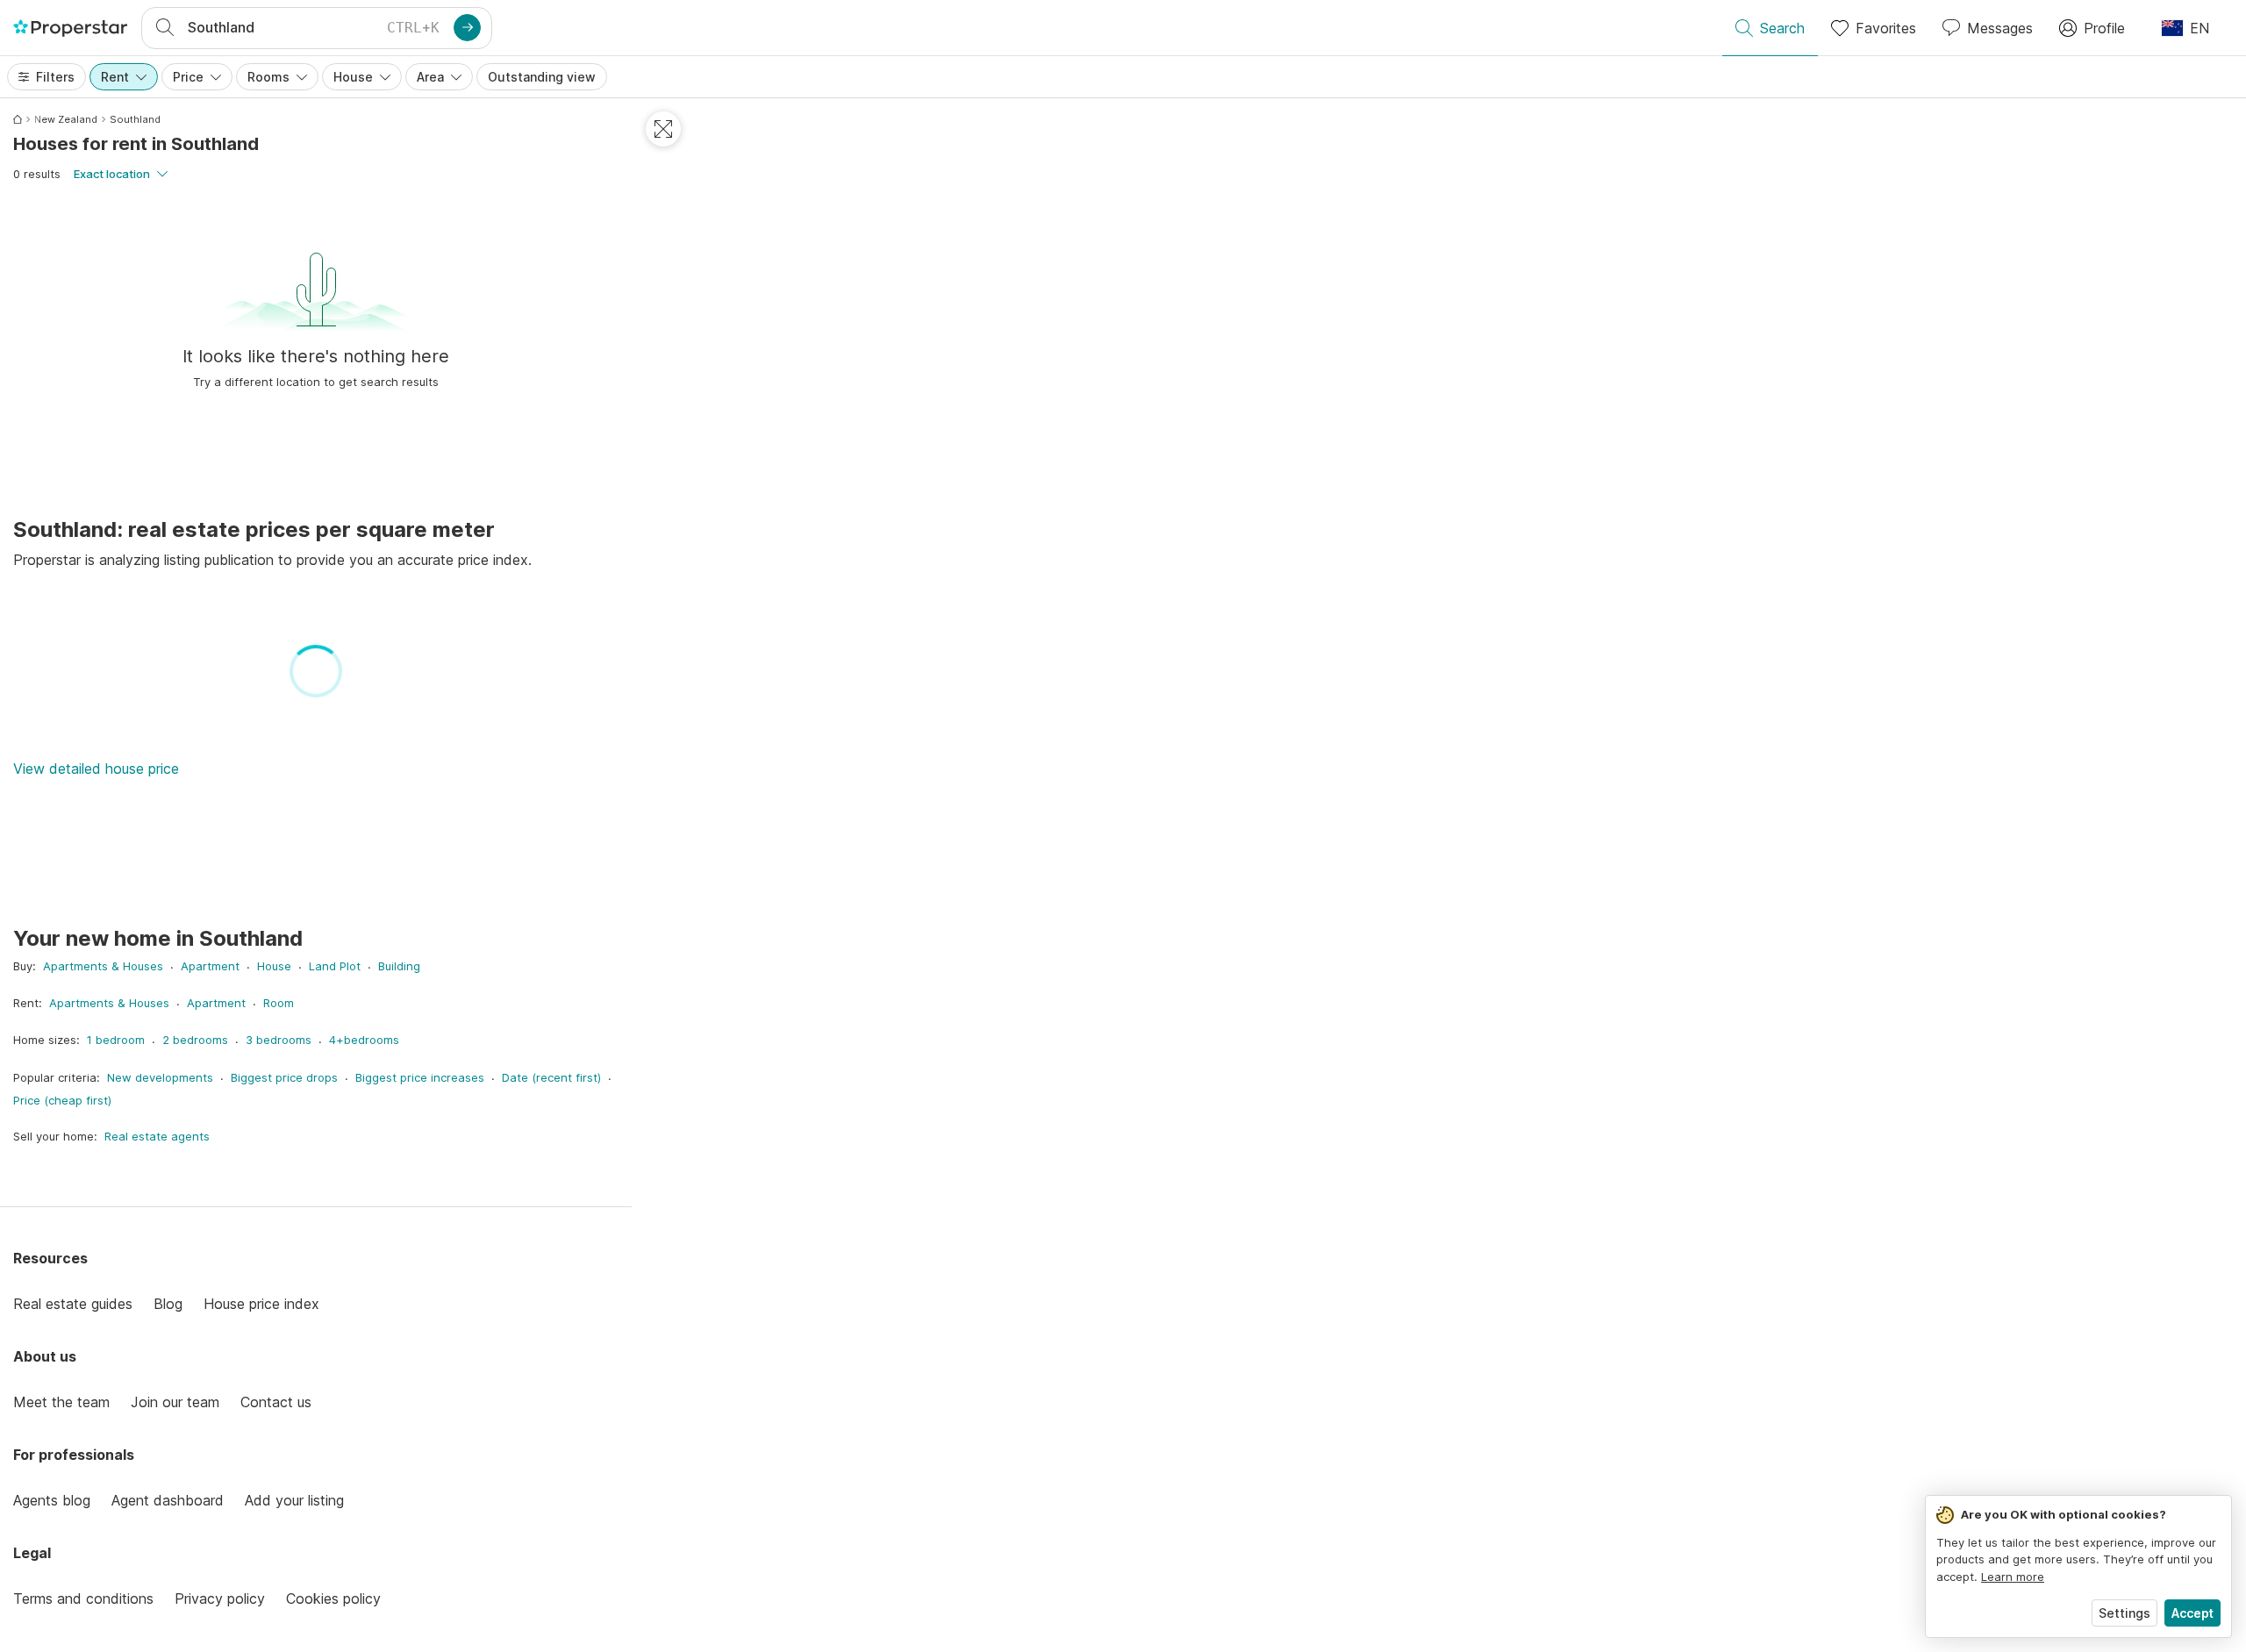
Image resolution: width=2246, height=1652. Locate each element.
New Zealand (66, 119)
